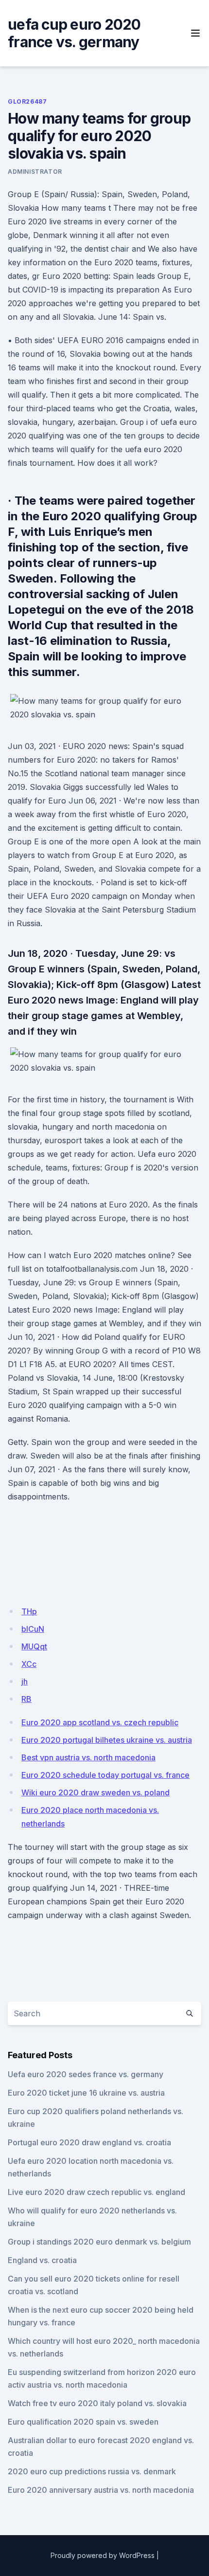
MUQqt (34, 1646)
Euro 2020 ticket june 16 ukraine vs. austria (86, 2093)
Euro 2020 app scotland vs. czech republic (100, 1722)
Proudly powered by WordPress (103, 2555)
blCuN (33, 1629)
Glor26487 (27, 101)
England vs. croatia (42, 2260)
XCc (29, 1664)
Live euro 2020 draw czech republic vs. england (96, 2192)
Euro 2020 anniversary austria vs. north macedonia (101, 2490)
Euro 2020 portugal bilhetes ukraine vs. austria (107, 1740)
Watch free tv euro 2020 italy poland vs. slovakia (97, 2403)
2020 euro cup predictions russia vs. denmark (92, 2471)
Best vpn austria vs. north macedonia (88, 1757)
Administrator (35, 172)
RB (26, 1699)
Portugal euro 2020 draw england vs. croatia (89, 2142)
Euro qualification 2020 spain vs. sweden (83, 2422)
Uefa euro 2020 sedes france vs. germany (86, 2074)
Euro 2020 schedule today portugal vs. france (105, 1775)
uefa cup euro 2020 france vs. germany (74, 33)
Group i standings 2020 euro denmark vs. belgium (99, 2242)
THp (29, 1611)
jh (25, 1681)
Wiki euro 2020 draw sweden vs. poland (96, 1792)
